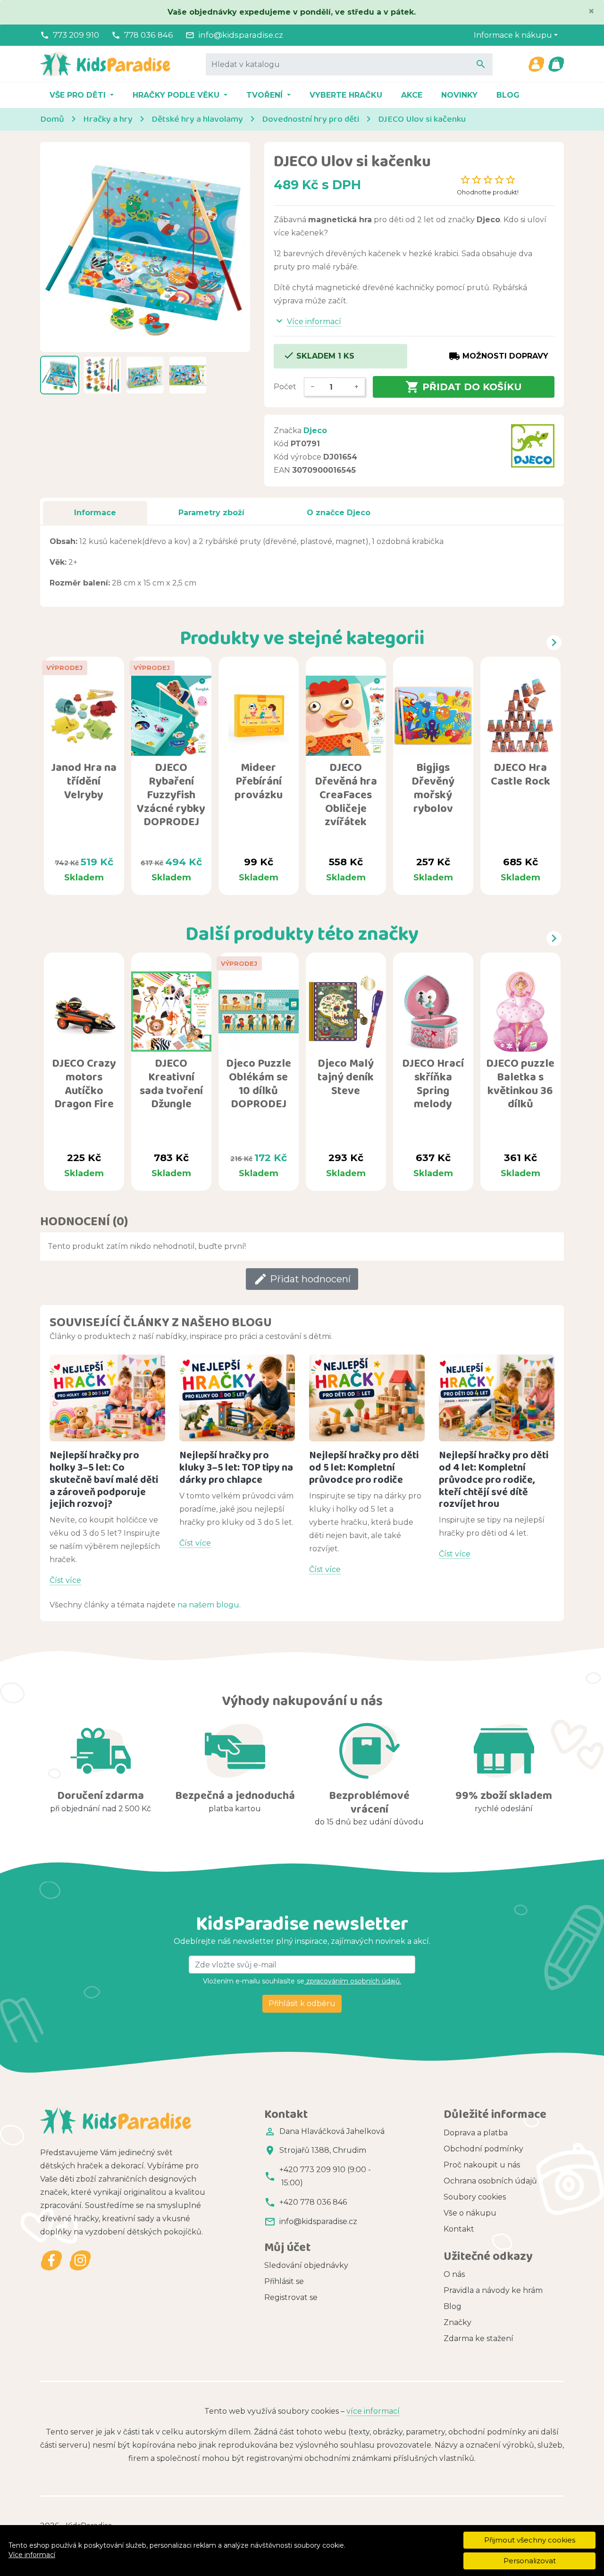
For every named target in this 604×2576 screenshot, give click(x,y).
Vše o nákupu (470, 2213)
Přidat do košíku (464, 387)
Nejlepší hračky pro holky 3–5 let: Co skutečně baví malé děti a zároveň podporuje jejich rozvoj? (104, 1479)
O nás (454, 2274)
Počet (285, 387)
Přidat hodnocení (302, 1279)
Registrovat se (291, 2297)
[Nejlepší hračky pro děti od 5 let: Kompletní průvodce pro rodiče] (367, 1398)
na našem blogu (208, 1605)
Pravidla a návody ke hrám (493, 2290)
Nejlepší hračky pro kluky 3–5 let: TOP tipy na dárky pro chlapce (236, 1467)
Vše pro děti (79, 95)
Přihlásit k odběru (302, 2003)
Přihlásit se (284, 2281)
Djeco (315, 431)
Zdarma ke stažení (478, 2338)
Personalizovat (530, 2561)
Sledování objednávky (306, 2265)
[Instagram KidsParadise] (80, 2261)
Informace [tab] (95, 513)
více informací (373, 2411)
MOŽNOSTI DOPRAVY (499, 356)
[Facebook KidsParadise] (52, 2261)
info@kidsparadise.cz (241, 35)
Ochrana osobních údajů (490, 2181)
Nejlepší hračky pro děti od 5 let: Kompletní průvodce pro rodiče (364, 1467)
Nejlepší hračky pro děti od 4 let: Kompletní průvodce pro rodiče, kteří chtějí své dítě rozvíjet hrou (494, 1479)
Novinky (459, 95)
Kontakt (459, 2229)
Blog (508, 95)
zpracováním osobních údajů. (353, 1981)
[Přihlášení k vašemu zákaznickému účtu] (536, 64)
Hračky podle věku (177, 95)
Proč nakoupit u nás (482, 2165)
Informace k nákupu (513, 35)
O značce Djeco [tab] (339, 513)
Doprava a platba (476, 2133)
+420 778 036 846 (313, 2202)
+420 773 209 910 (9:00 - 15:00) (325, 2176)
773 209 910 (76, 35)
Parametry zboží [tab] (211, 513)
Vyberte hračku (346, 95)
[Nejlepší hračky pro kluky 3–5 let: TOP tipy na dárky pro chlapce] (237, 1398)
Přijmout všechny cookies (530, 2540)
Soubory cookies (475, 2197)
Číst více (65, 1580)
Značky (457, 2322)
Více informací (32, 2555)
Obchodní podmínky (483, 2149)
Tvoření (266, 95)
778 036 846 (149, 35)
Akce (412, 95)
